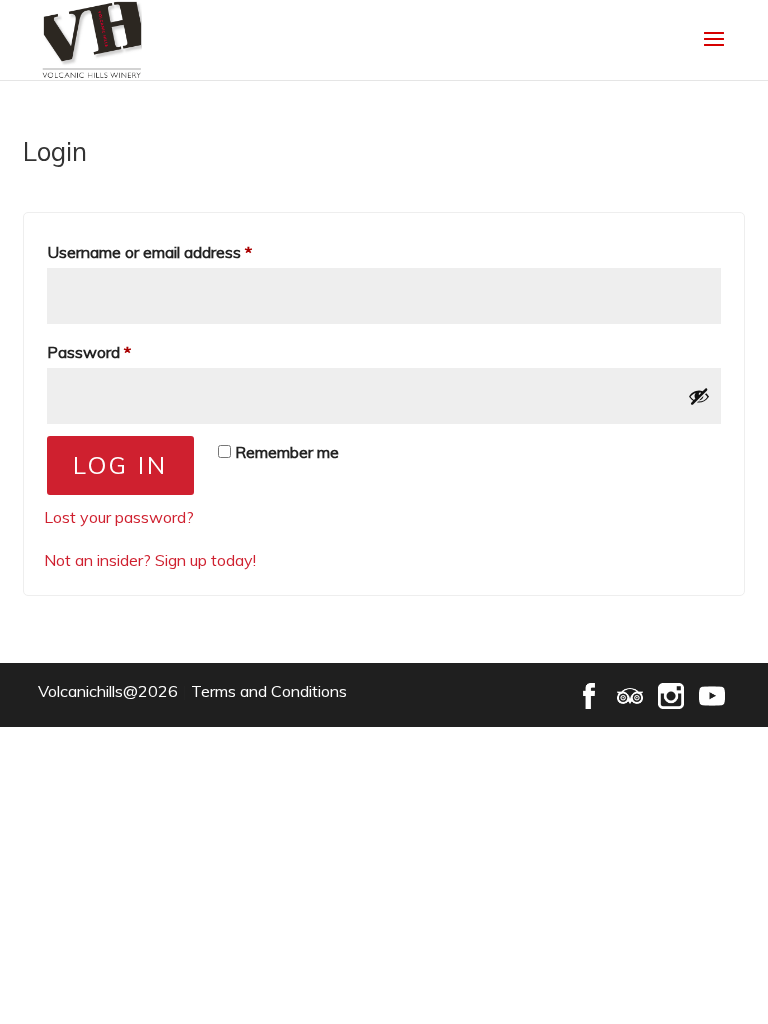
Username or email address (180, 251)
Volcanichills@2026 (108, 691)
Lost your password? (119, 517)
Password (120, 351)
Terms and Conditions (269, 691)
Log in (120, 465)
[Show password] (699, 396)
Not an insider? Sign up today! (150, 560)
